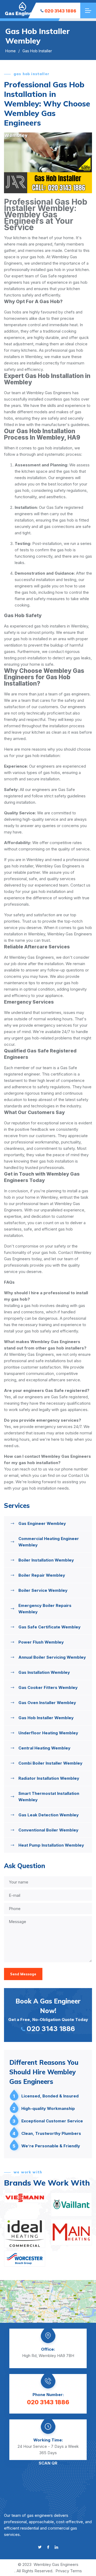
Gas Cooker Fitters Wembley (48, 1687)
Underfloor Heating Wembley (48, 1733)
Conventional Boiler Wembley (48, 1830)
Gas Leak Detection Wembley (49, 1815)
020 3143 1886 (60, 11)
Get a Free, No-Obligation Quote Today (48, 2015)
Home (11, 51)
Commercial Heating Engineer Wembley (49, 1542)
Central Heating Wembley (44, 1748)
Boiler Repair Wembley (42, 1575)
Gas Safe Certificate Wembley (49, 1627)
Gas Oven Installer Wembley (47, 1703)
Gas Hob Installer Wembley (46, 1718)
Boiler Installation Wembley (46, 1560)
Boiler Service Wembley (43, 1590)
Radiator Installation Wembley (49, 1778)
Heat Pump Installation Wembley (51, 1845)
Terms (76, 2571)
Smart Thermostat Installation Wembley (49, 1797)
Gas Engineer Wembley (42, 1523)
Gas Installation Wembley (44, 1672)
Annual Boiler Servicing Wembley (52, 1657)
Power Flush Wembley (41, 1642)
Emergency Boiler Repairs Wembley (45, 1609)
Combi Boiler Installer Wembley (50, 1763)
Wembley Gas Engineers (56, 2564)
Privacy (62, 2571)
